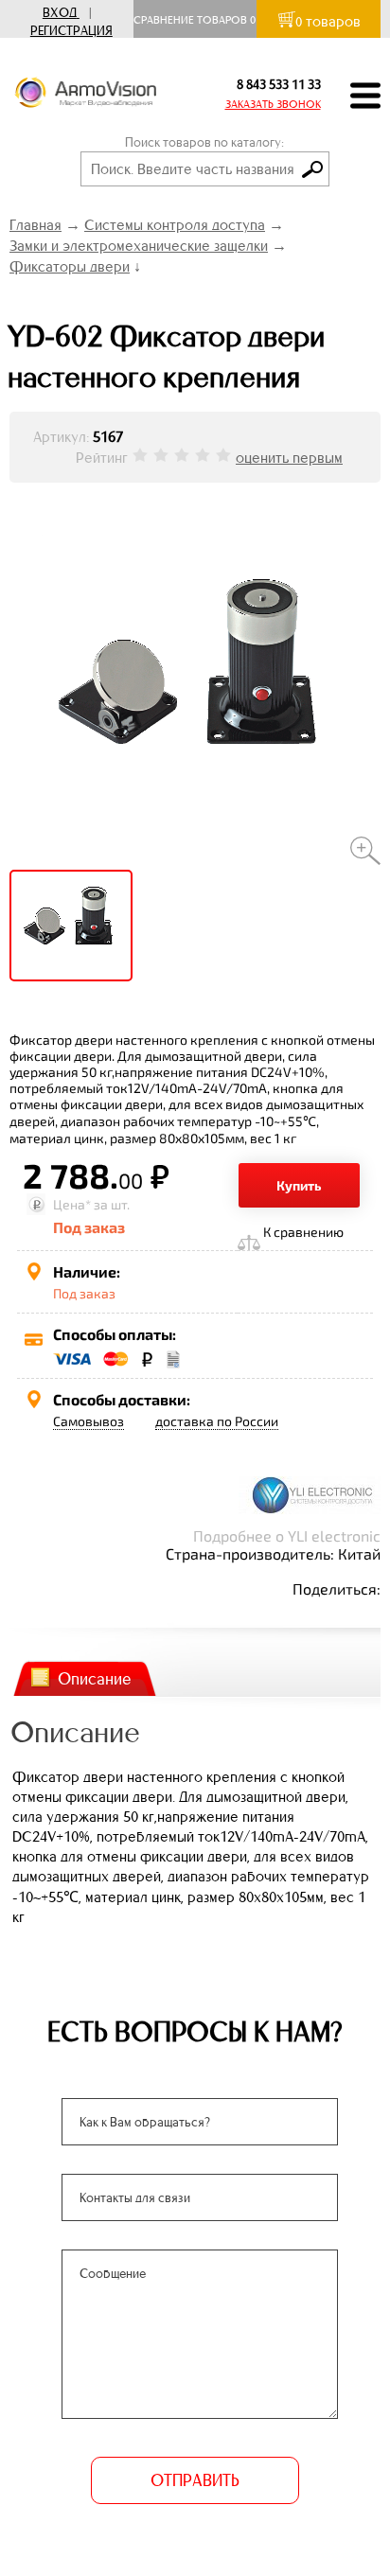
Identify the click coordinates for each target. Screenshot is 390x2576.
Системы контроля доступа (175, 225)
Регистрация (71, 31)
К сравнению (303, 1232)
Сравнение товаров (195, 20)
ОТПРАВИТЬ (195, 2480)
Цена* (72, 1204)
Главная (35, 225)
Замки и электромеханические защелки (139, 246)
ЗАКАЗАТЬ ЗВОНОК (273, 104)
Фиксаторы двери (70, 266)
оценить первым (289, 458)
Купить (299, 1185)
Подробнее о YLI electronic (287, 1535)
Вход (60, 13)
